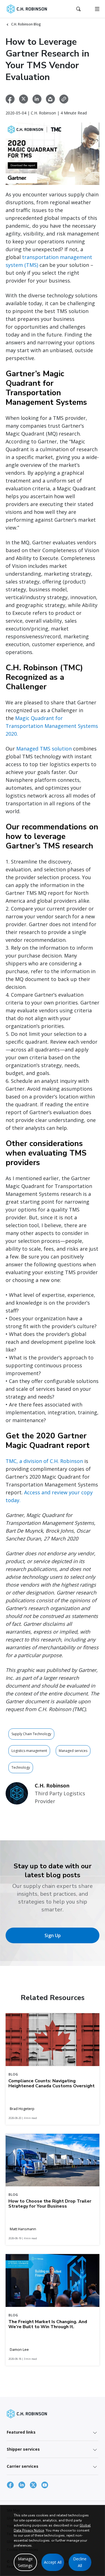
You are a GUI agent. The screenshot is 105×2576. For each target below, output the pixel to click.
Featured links (21, 2432)
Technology (21, 1767)
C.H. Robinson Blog (26, 24)
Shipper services (23, 2449)
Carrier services (23, 2466)
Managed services (73, 1751)
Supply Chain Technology (31, 1734)
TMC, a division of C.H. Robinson (44, 1461)
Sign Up (53, 1935)
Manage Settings (25, 2562)
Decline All (80, 2562)
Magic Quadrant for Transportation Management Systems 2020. (52, 726)
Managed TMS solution (44, 749)
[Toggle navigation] (97, 9)
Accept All (53, 2562)
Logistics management (29, 1751)
